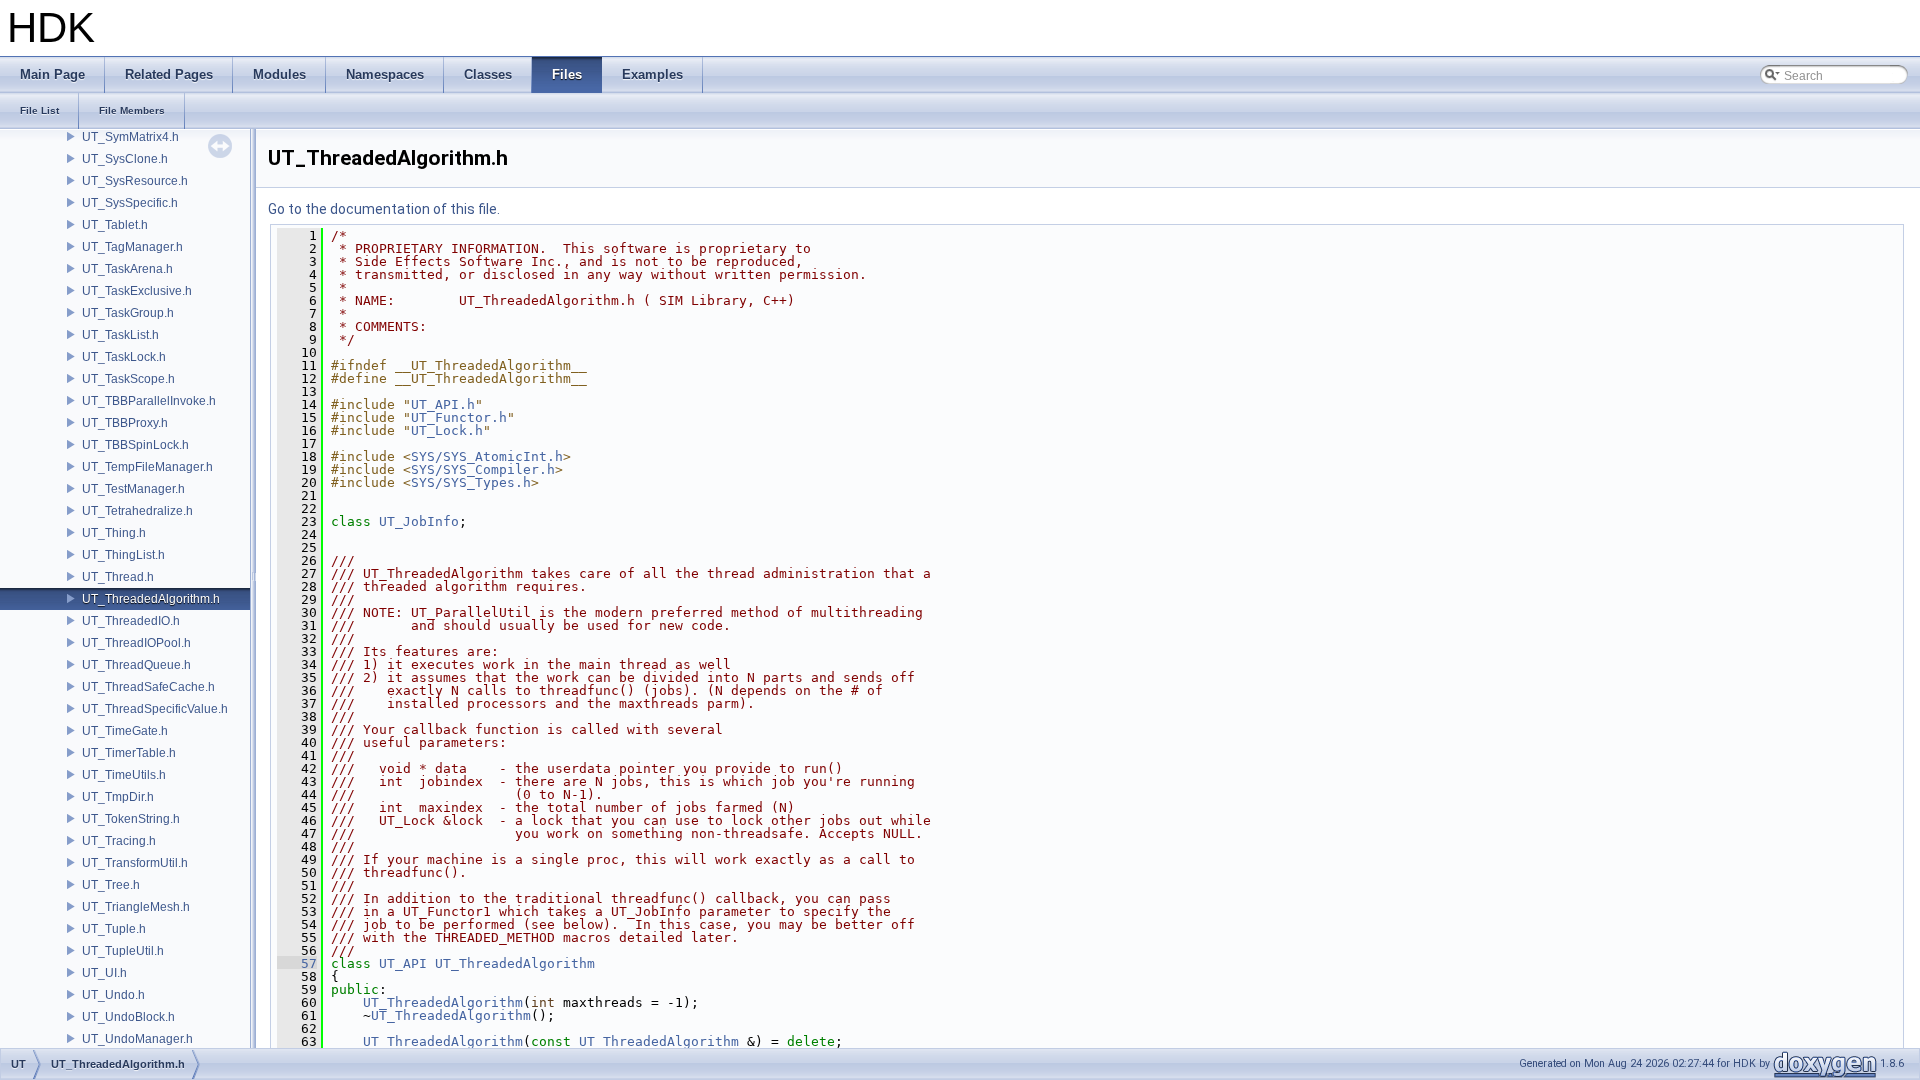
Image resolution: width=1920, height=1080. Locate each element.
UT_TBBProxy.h (125, 423)
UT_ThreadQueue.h (136, 665)
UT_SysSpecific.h (130, 203)
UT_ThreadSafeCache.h (148, 687)
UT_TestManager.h (133, 489)
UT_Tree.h (111, 885)
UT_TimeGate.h (125, 731)
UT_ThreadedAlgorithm (515, 963)
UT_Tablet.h (115, 225)
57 (297, 963)
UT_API (403, 963)
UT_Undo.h (113, 995)
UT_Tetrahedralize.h (137, 511)
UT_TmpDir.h (118, 797)
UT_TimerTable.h (129, 753)
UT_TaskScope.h (128, 379)
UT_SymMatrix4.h (130, 137)
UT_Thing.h (114, 533)
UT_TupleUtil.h (123, 951)
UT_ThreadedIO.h (131, 621)
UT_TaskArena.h (127, 269)
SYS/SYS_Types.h (471, 482)
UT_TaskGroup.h (128, 313)
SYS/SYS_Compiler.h (483, 469)
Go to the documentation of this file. (384, 209)
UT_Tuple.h (114, 929)
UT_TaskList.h (120, 335)
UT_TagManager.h (132, 247)
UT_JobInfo (419, 521)
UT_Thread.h (118, 577)
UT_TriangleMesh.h (136, 907)
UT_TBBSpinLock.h (135, 445)
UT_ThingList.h (123, 555)
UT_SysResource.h (135, 181)
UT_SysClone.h (125, 159)
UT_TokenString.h (131, 819)
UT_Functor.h (459, 417)
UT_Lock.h (447, 430)
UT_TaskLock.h (124, 357)
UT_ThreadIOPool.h (136, 643)
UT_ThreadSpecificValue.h (155, 709)
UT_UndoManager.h (137, 1039)
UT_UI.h (104, 973)
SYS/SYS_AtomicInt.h (487, 456)
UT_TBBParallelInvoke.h (149, 401)
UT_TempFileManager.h (147, 467)
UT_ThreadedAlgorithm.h (151, 599)
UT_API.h (443, 404)
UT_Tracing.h (119, 841)
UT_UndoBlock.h (128, 1017)
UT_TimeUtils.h (124, 775)
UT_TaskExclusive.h (137, 291)
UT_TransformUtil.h (135, 863)
